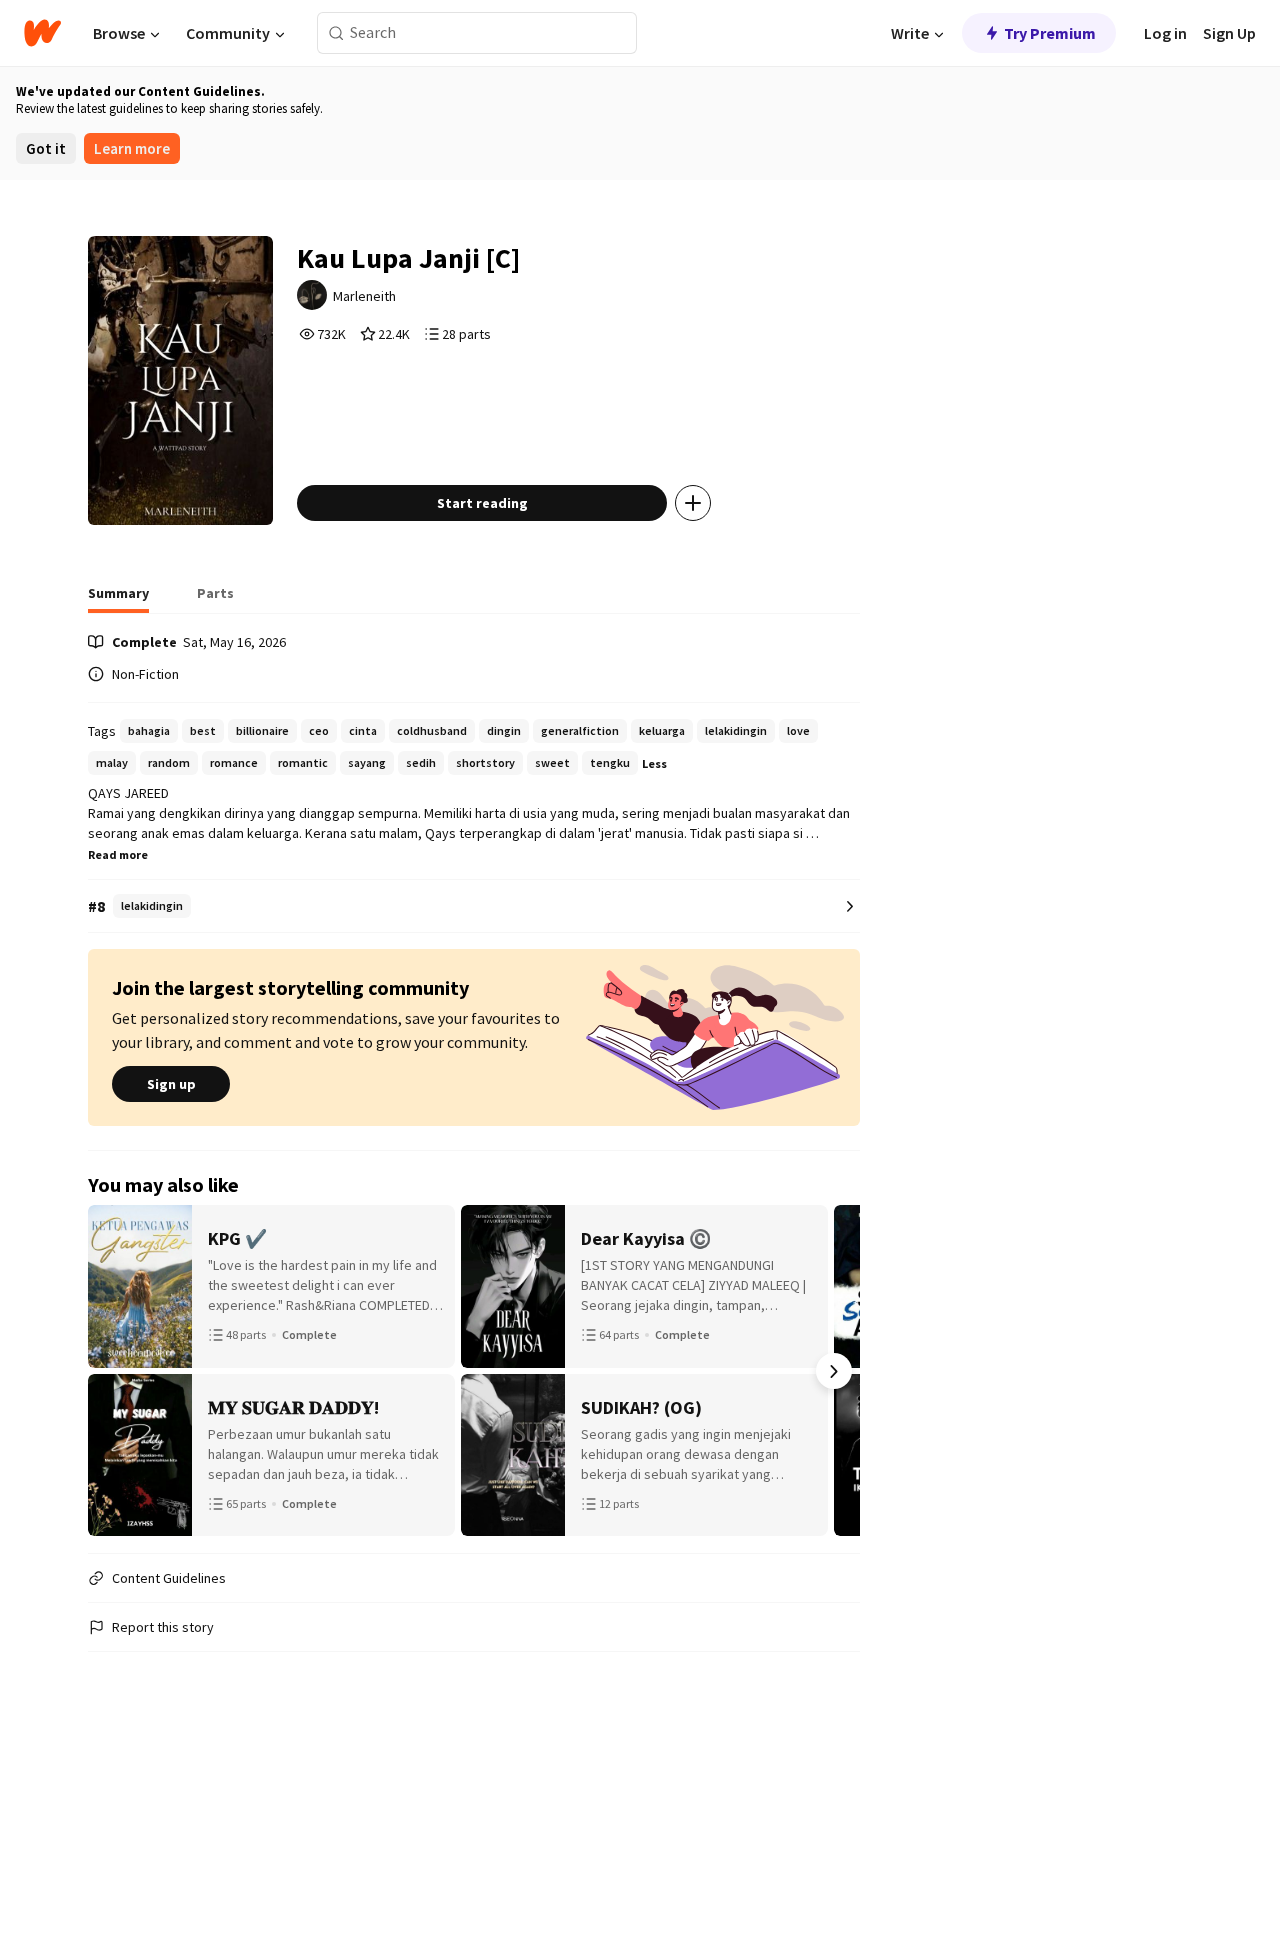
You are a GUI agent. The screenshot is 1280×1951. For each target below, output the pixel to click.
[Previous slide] (114, 1371)
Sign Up (1229, 33)
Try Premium (1050, 33)
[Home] (42, 33)
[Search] (336, 33)
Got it (46, 148)
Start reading (482, 503)
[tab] (118, 599)
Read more (118, 854)
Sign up (171, 1084)
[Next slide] (834, 1371)
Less (654, 763)
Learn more (132, 148)
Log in (1165, 33)
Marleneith (364, 296)
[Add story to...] (693, 503)
